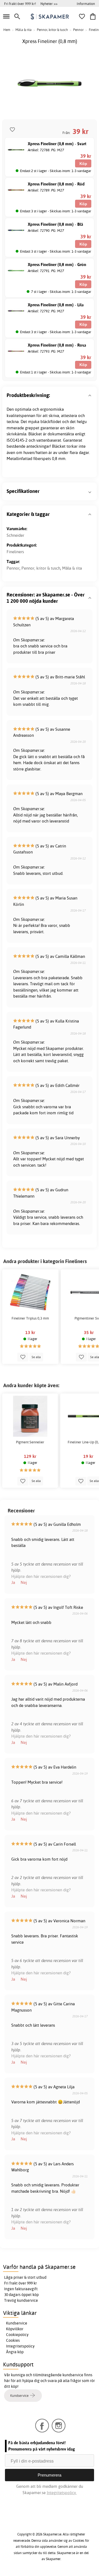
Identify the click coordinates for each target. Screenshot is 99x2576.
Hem (7, 30)
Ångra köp (15, 2352)
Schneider (15, 535)
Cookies (13, 2340)
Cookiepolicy (17, 2335)
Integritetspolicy (20, 2346)
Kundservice (17, 2323)
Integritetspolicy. (62, 2493)
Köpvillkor (15, 2329)
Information (86, 4)
